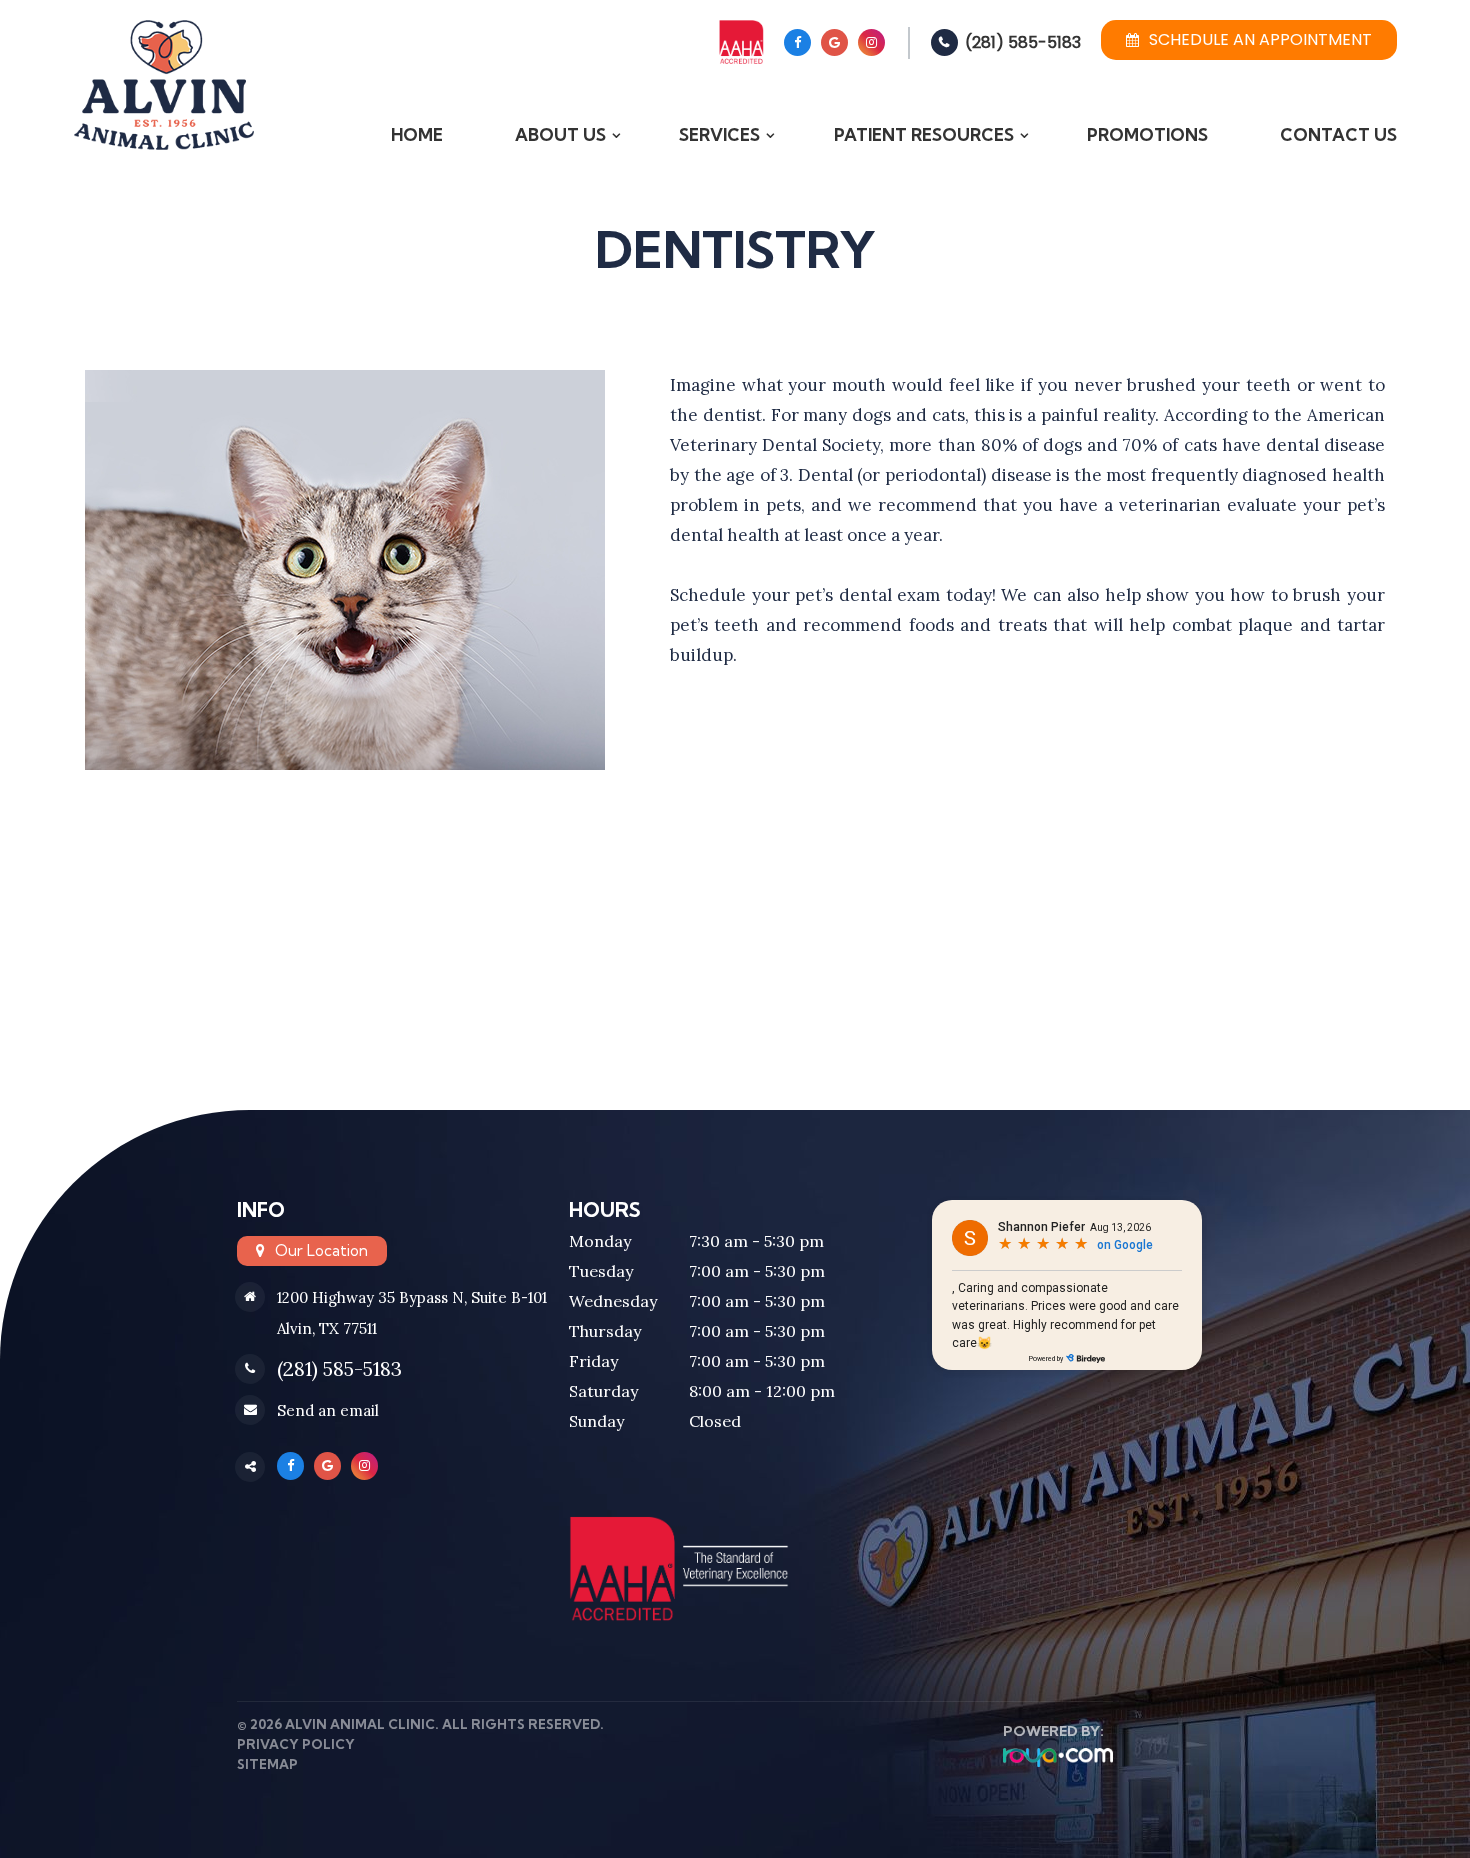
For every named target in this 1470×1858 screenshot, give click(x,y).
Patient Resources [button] (924, 134)
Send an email (328, 1410)
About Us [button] (560, 134)
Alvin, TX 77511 (327, 1328)
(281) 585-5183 (1023, 42)
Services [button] (719, 134)
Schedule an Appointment (1260, 39)
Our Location (321, 1250)
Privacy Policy (296, 1744)
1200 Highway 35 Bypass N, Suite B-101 (412, 1297)
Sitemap (267, 1764)
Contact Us (1338, 134)
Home (417, 134)
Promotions (1147, 134)
